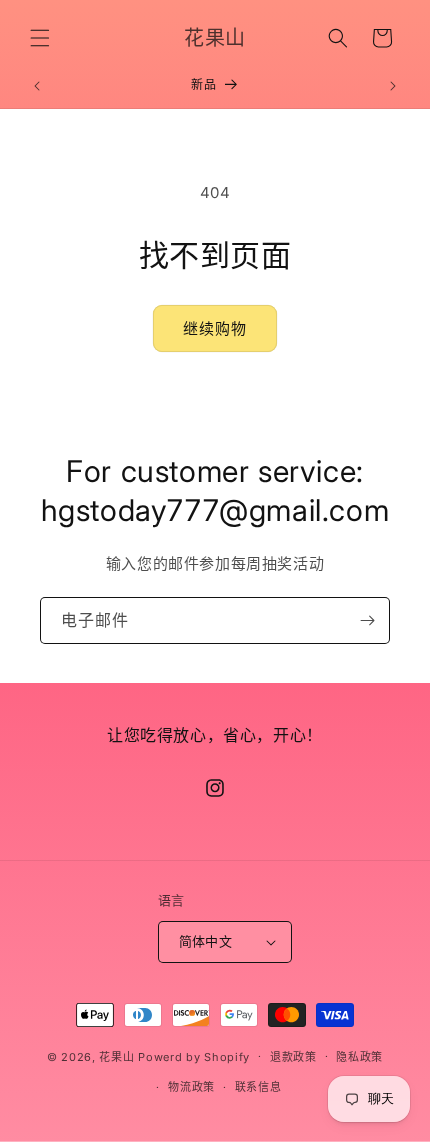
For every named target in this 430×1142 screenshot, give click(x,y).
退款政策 (293, 1057)
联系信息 (258, 1087)
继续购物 (215, 328)
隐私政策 (359, 1057)
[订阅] (367, 620)
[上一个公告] (37, 86)
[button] (40, 38)
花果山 (116, 1056)
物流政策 (191, 1087)
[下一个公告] (393, 86)
